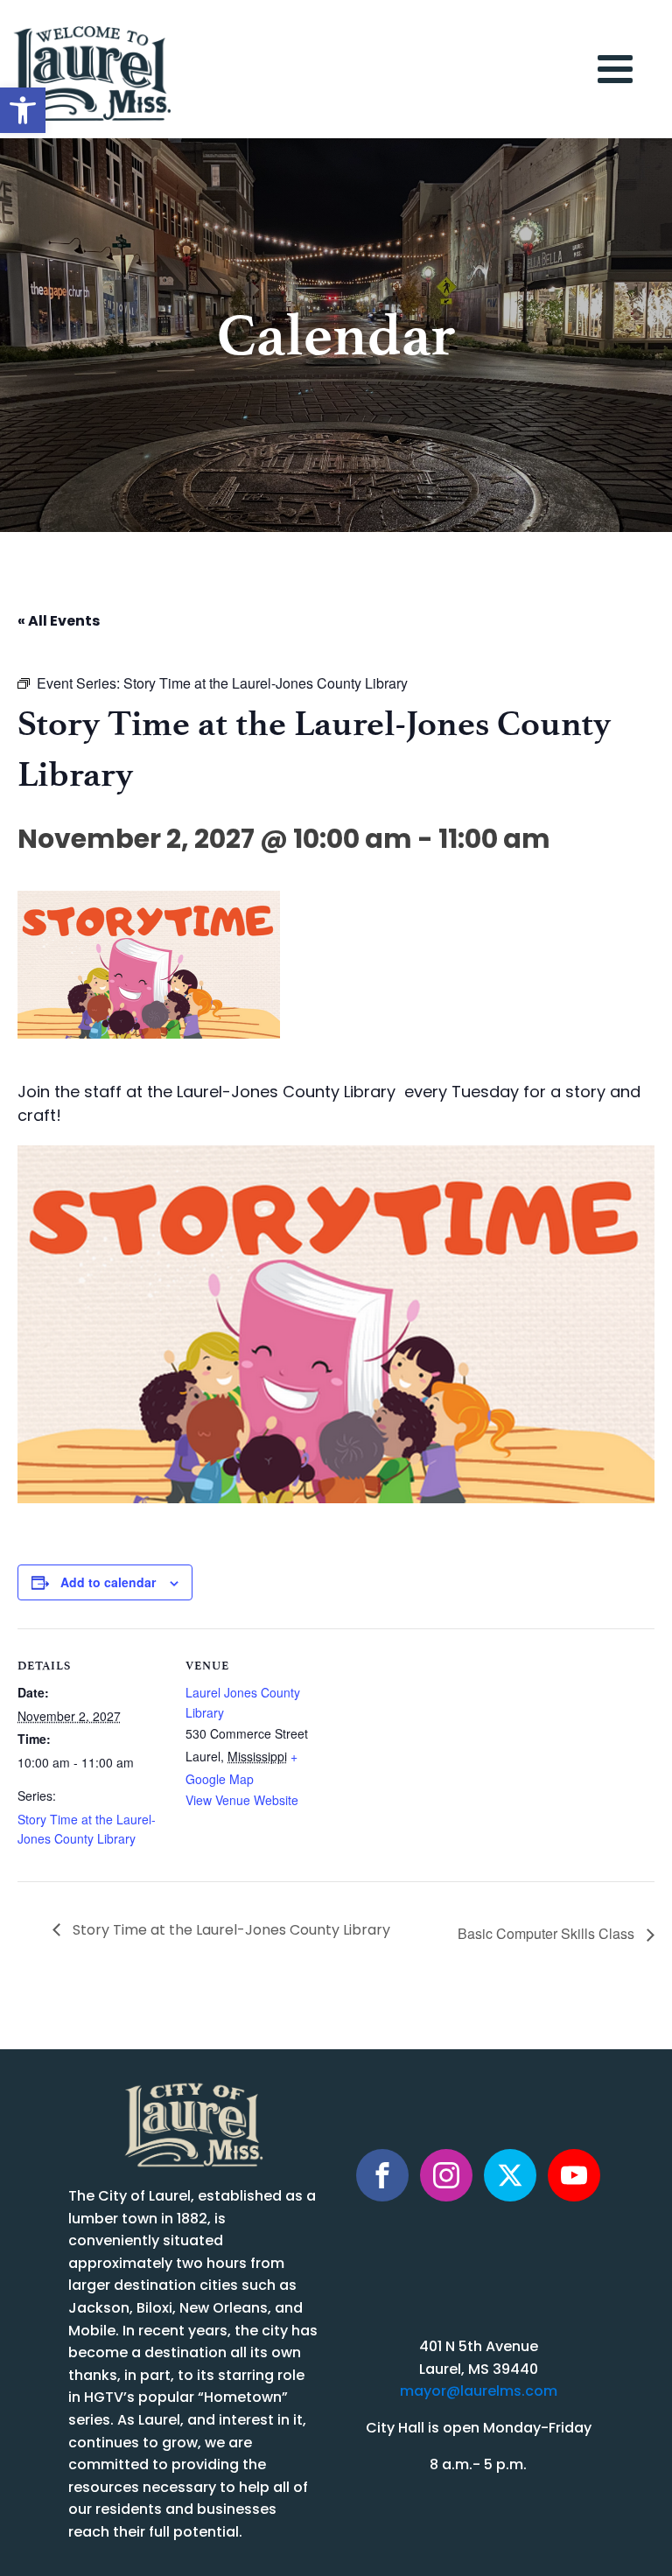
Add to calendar (108, 1582)
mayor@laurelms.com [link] (479, 2392)
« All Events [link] (59, 622)
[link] (23, 110)
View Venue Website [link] (242, 1800)
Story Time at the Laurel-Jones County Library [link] (230, 1931)
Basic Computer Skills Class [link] (548, 1933)
